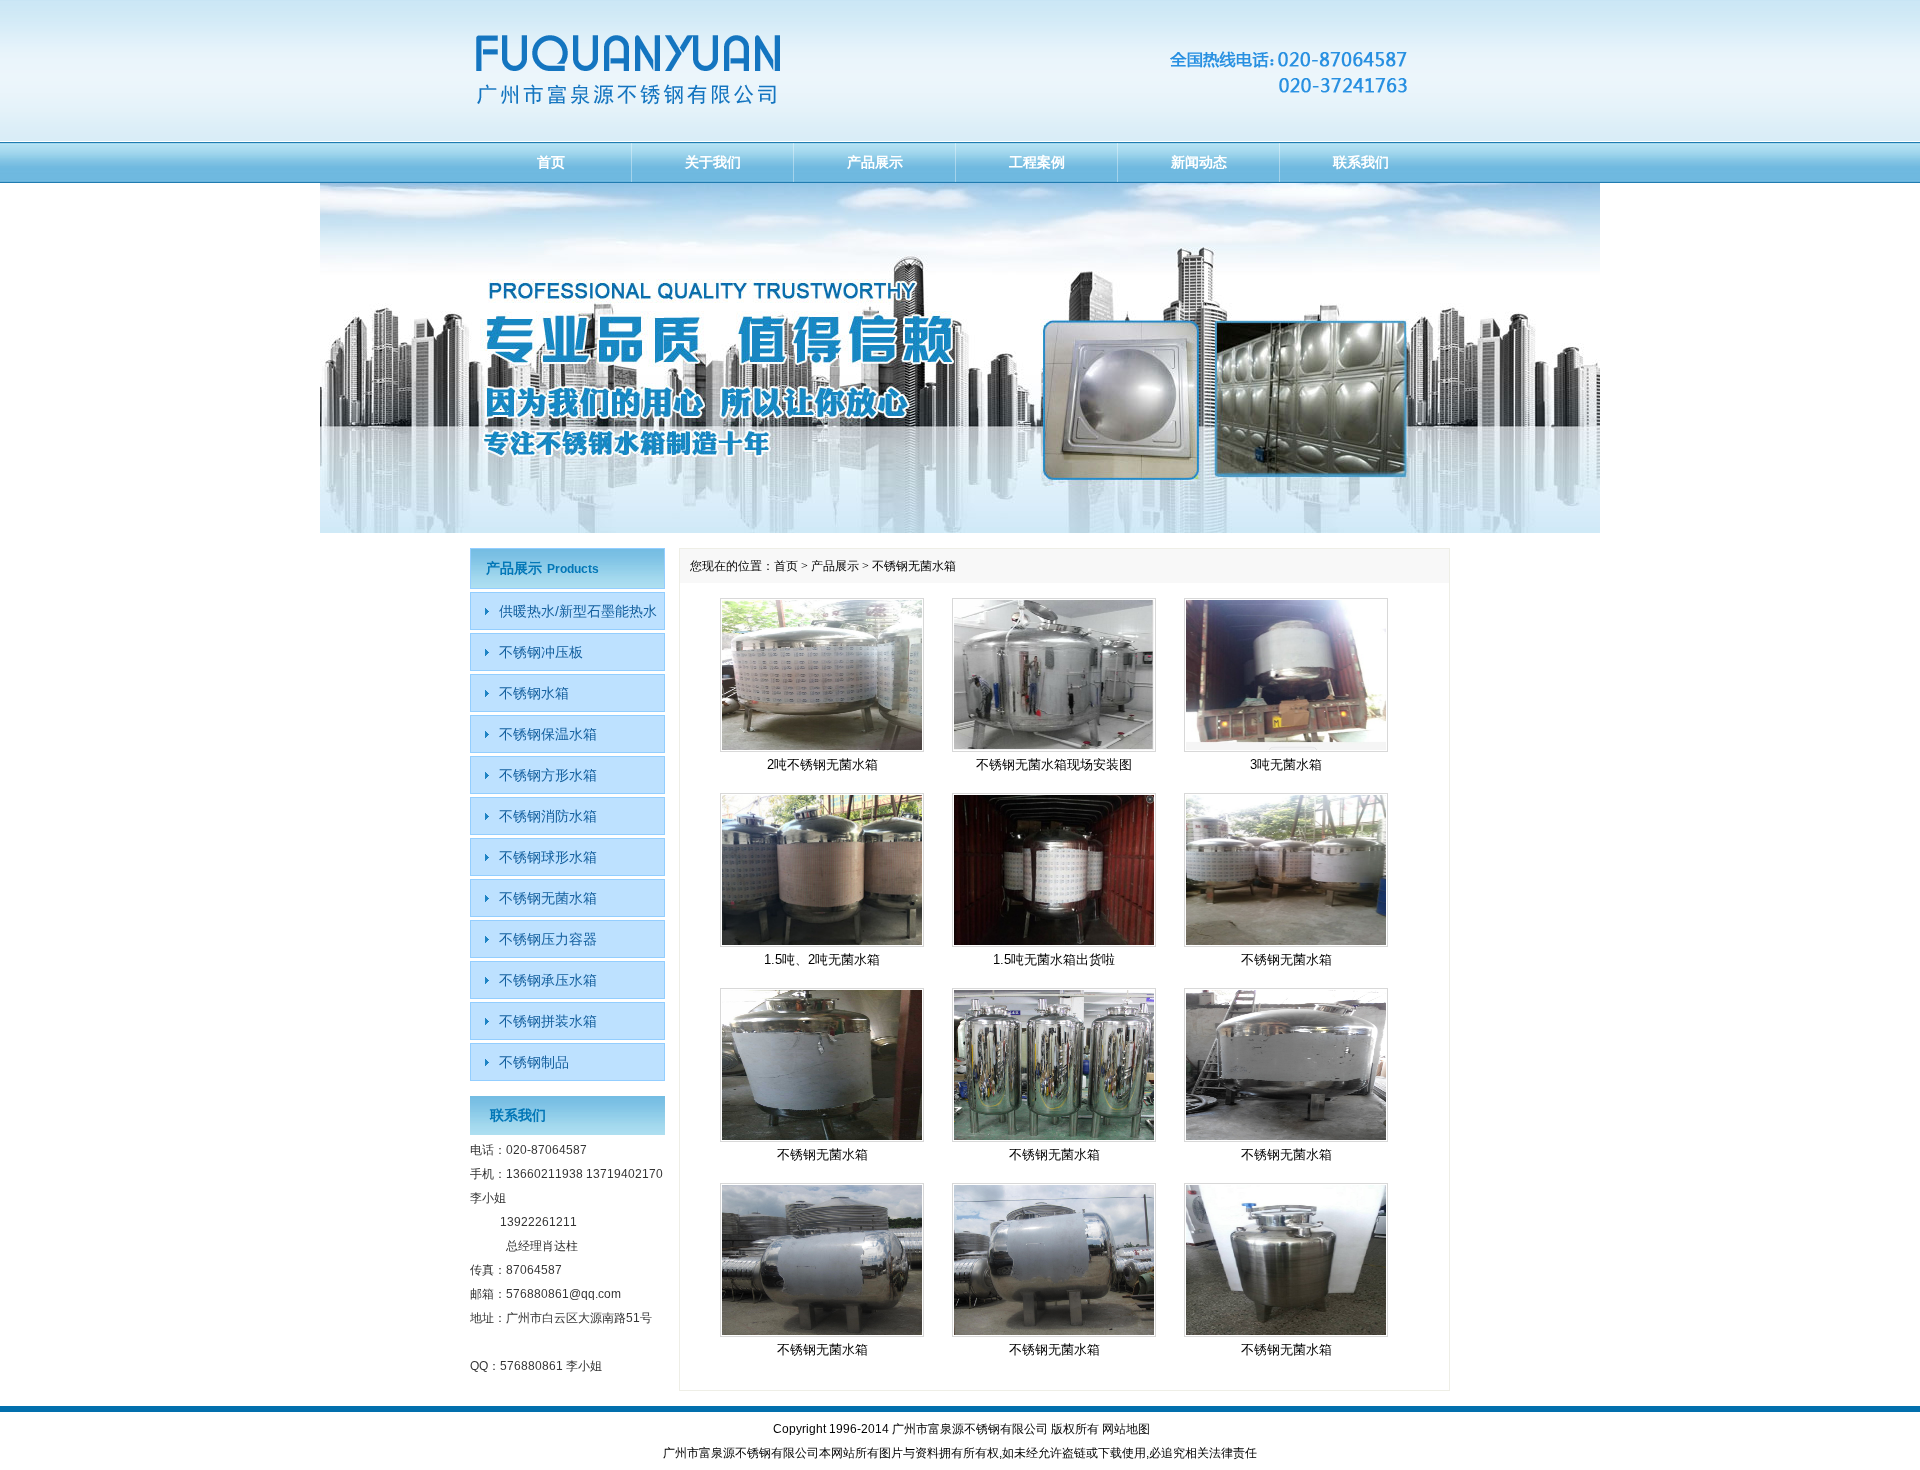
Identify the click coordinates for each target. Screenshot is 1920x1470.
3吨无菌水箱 (1286, 764)
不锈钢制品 (534, 1062)
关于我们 (713, 162)
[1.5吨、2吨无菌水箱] (822, 870)
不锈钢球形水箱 (548, 857)
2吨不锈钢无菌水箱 (822, 764)
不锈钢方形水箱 (548, 775)
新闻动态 (1199, 162)
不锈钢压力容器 (548, 939)
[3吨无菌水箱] (1286, 675)
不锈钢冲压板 (541, 652)
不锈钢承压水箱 (548, 980)
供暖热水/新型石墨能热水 (578, 611)
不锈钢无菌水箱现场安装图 (1054, 764)
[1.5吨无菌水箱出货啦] (1054, 870)
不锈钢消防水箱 (548, 816)
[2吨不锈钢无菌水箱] (822, 675)
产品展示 (875, 162)
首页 (551, 162)
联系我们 (1361, 162)
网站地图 (1126, 1429)
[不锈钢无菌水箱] (1286, 870)
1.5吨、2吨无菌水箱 (822, 959)
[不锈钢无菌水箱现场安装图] (1054, 675)
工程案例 (1037, 162)
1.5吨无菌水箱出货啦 (1054, 959)
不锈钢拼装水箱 (548, 1021)
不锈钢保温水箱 (548, 734)
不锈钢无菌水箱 (1286, 959)
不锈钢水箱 (534, 693)
